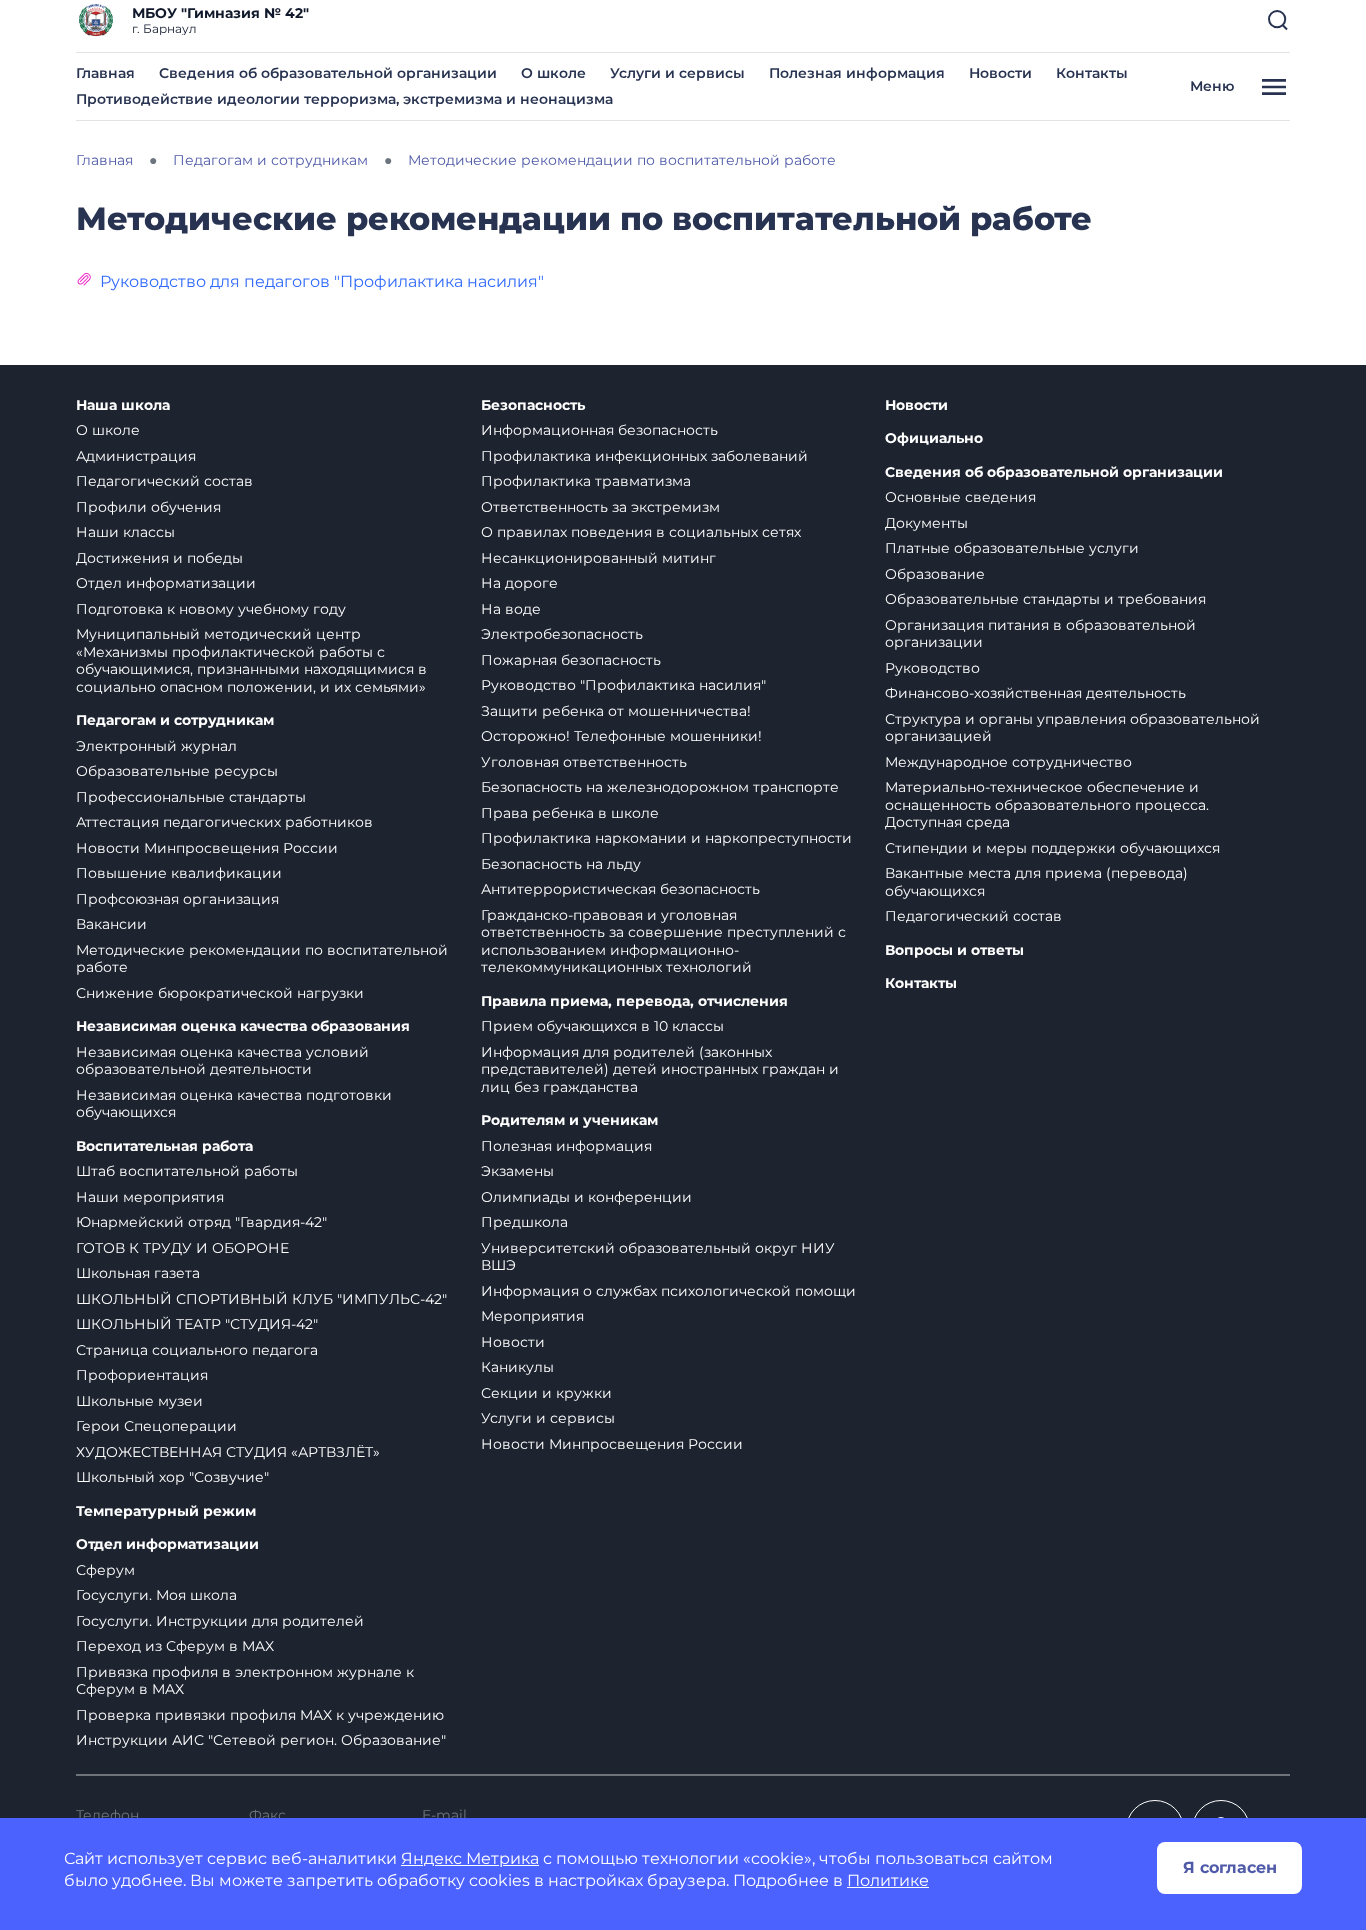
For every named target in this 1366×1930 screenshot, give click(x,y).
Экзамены (517, 1171)
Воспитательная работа (164, 1146)
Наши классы (125, 532)
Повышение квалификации (179, 873)
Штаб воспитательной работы (187, 1171)
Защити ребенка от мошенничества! (616, 711)
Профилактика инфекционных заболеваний (644, 456)
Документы (926, 523)
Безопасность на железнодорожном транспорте (660, 787)
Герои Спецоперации (156, 1426)
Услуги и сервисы (677, 73)
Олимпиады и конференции (586, 1197)
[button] (1278, 20)
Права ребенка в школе (570, 813)
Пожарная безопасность (571, 660)
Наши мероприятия (150, 1197)
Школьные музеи (139, 1401)
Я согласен (1230, 1867)
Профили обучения (148, 507)
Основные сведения (960, 497)
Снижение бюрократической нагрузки (220, 993)
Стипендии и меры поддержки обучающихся (1052, 848)
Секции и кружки (546, 1393)
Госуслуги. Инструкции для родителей (220, 1621)
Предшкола (524, 1222)
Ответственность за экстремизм (600, 507)
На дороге (519, 583)
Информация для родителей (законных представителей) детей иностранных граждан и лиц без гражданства (660, 1069)
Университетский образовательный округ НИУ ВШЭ (658, 1257)
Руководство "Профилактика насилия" (623, 685)
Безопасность (533, 405)
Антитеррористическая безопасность (620, 889)
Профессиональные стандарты (191, 797)
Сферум (105, 1570)
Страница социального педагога (197, 1350)
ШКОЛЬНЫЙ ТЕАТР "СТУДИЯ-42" (197, 1324)
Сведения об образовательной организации (328, 73)
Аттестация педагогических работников (224, 822)
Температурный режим (166, 1511)
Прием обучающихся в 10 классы (602, 1026)
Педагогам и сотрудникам (175, 720)
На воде (511, 609)
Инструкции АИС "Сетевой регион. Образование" (261, 1740)
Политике (888, 1880)
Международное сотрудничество (1008, 762)
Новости (1000, 73)
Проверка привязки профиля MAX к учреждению (260, 1715)
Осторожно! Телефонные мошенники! (621, 736)
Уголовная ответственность (584, 762)
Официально (934, 438)
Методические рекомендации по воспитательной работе (262, 959)
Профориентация (142, 1375)
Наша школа (123, 405)
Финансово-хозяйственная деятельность (1035, 693)
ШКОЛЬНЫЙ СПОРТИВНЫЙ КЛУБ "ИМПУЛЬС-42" (261, 1299)
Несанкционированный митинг (598, 558)
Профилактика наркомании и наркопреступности (666, 838)
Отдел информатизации (166, 583)
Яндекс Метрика (470, 1858)
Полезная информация (857, 73)
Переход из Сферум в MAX (175, 1646)
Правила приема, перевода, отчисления (634, 1001)
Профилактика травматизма (586, 481)
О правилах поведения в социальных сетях (641, 532)
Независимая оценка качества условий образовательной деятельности (222, 1061)
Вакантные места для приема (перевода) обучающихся (1036, 882)
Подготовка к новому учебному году (211, 609)
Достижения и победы (159, 558)
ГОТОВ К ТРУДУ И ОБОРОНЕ (182, 1248)
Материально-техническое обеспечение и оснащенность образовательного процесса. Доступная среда (1047, 804)
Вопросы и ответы (954, 950)
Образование (935, 574)
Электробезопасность (562, 634)
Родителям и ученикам (569, 1120)
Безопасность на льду (561, 864)
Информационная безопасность (599, 430)
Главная (105, 73)
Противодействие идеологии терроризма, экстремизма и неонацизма (344, 99)
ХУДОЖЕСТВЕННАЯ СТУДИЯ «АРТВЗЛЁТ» (228, 1452)
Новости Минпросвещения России (207, 848)
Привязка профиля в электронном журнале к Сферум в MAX (245, 1681)
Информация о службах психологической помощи (668, 1291)
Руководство (932, 668)
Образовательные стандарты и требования (1045, 599)
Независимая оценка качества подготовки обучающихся (234, 1104)
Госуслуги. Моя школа (156, 1595)
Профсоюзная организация (177, 899)
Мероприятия (532, 1316)
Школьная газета (138, 1273)
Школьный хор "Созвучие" (172, 1477)
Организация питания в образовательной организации (1040, 634)
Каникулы (517, 1367)
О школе (553, 73)
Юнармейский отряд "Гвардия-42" (201, 1222)
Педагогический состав (164, 481)
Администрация (136, 456)
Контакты (1092, 73)
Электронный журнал (156, 746)
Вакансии (111, 924)
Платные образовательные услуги (1012, 548)
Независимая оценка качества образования (243, 1026)
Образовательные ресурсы (177, 771)
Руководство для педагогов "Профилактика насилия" (322, 281)
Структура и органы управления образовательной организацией (1072, 728)
